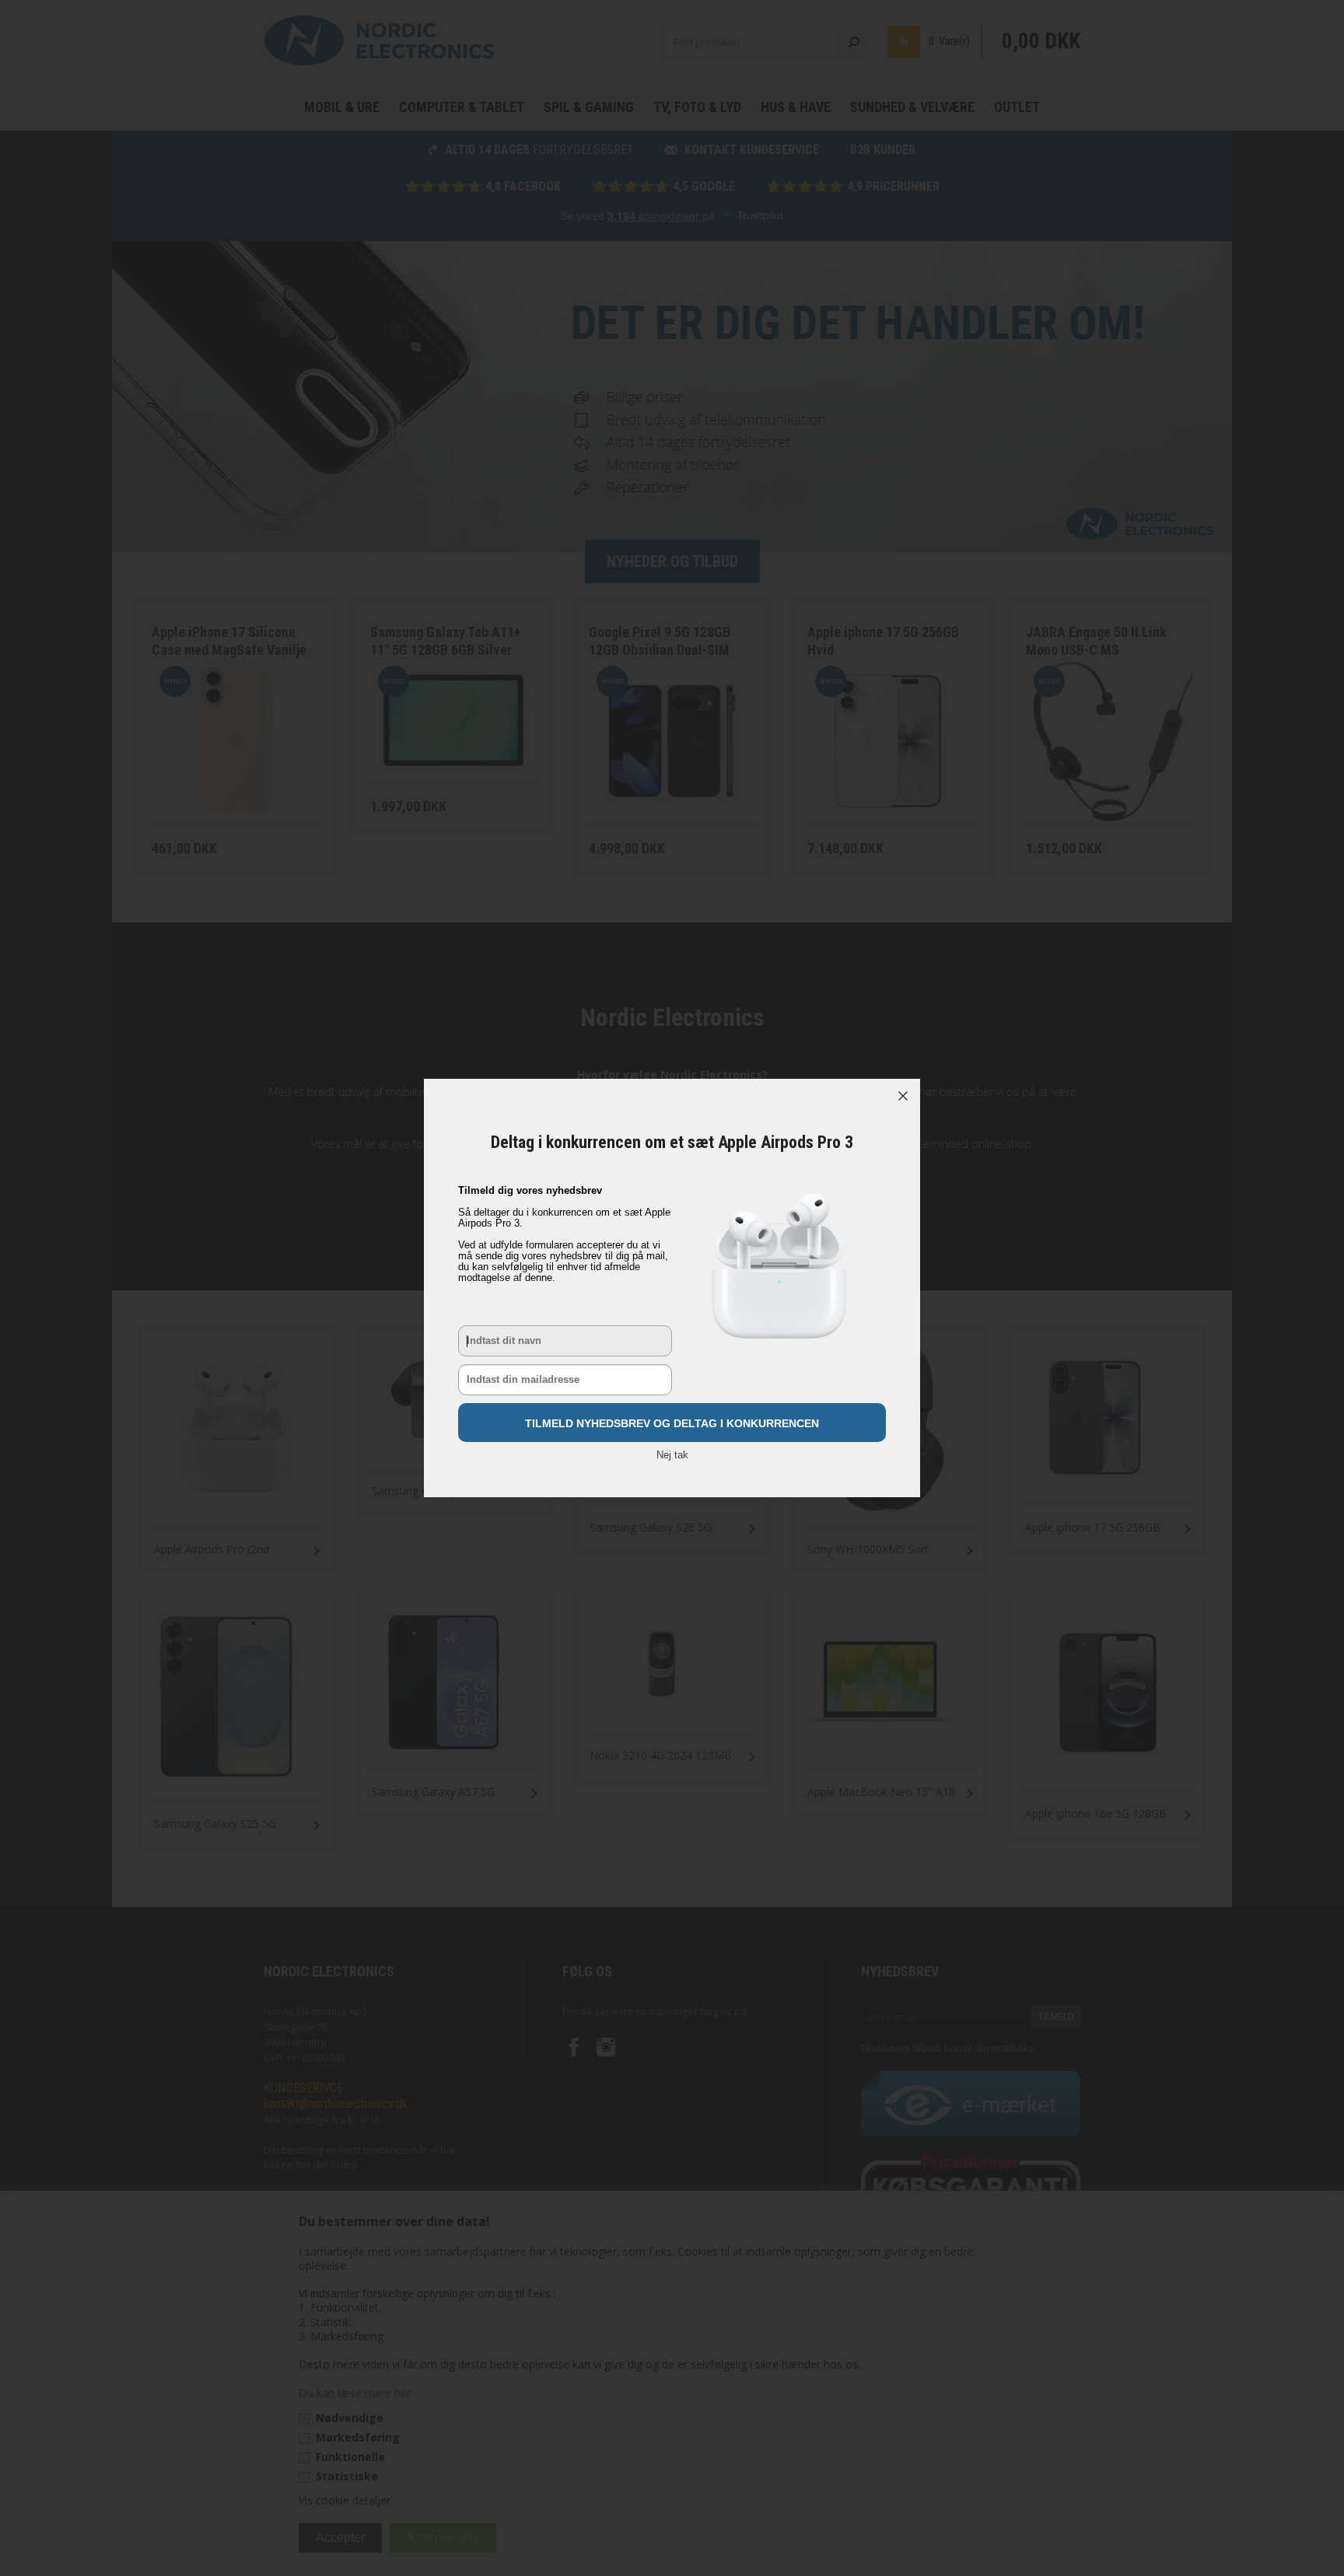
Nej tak (672, 1455)
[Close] (903, 1096)
